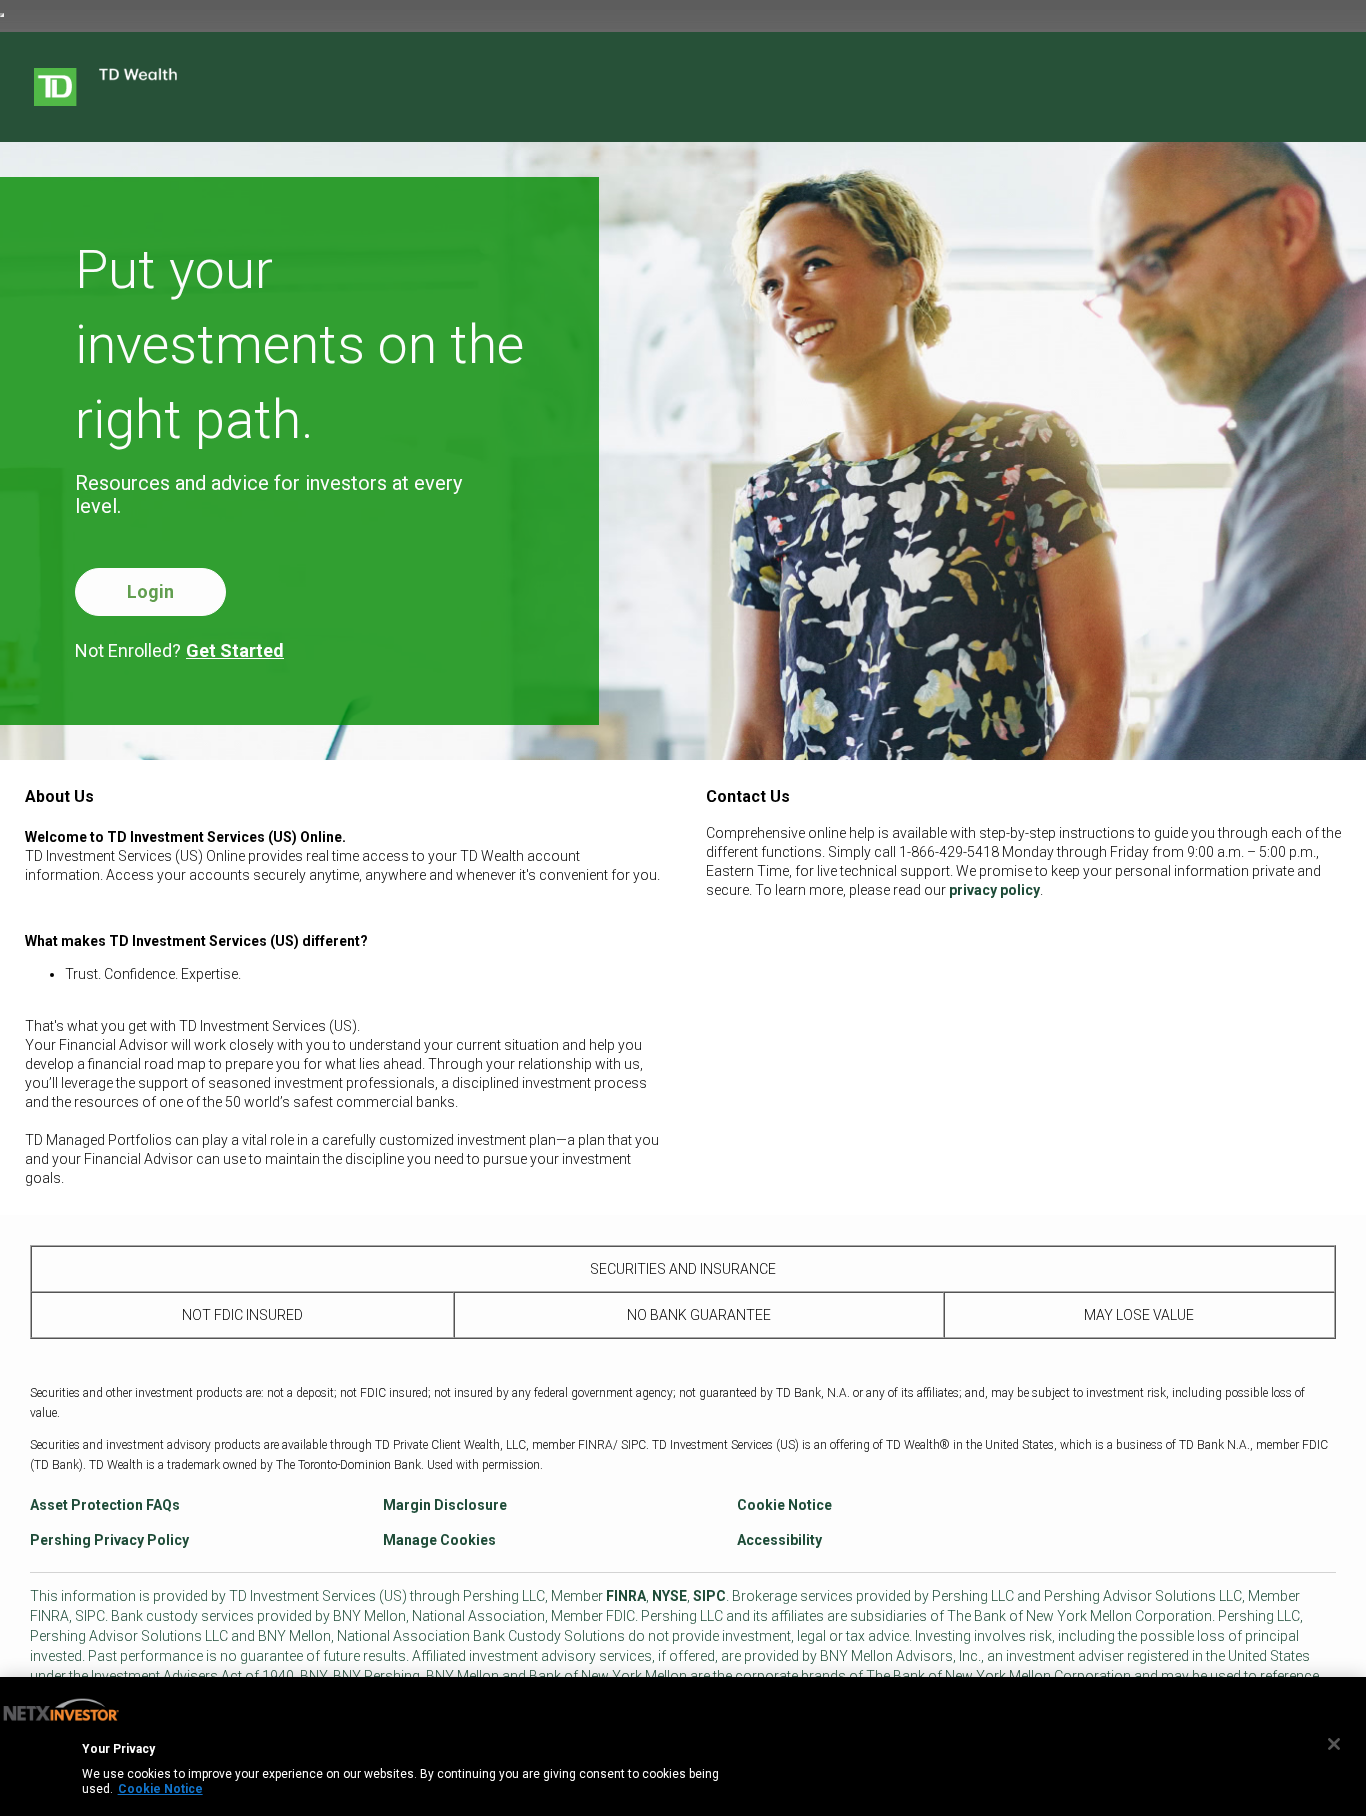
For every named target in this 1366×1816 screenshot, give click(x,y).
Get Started (235, 650)
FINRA (626, 1596)
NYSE (669, 1596)
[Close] (1334, 1744)
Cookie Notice (784, 1505)
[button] (150, 592)
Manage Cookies (439, 1540)
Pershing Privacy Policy (109, 1540)
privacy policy (994, 890)
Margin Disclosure (445, 1505)
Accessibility (779, 1540)
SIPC (709, 1596)
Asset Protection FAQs (105, 1505)
